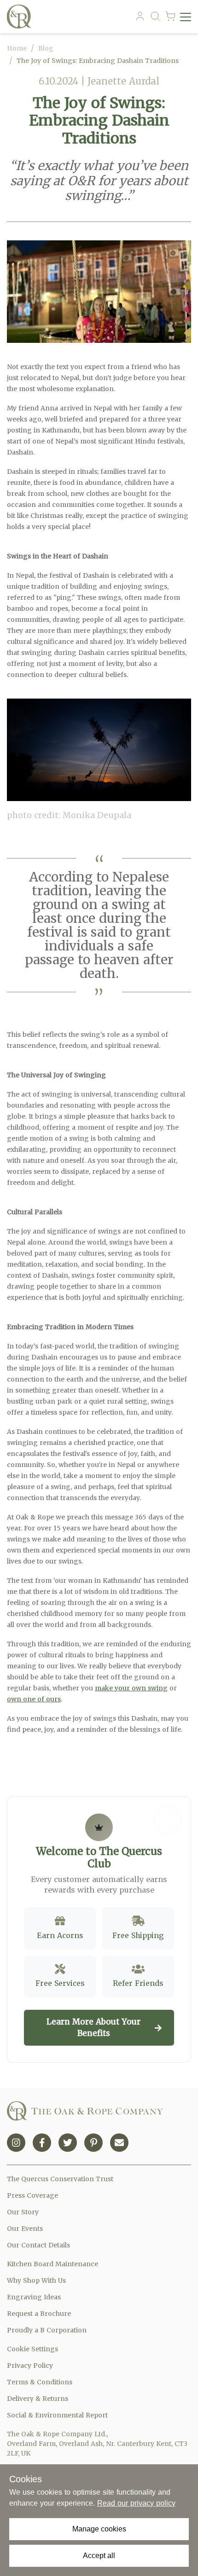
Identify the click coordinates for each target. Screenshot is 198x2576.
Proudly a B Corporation (47, 2330)
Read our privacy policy (136, 2503)
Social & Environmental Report (57, 2415)
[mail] (119, 2143)
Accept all (99, 2556)
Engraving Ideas (34, 2297)
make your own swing (131, 1688)
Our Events (25, 2229)
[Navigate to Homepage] (21, 17)
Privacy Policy (30, 2366)
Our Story (23, 2212)
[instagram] (16, 2143)
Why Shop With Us (36, 2280)
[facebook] (42, 2143)
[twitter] (68, 2143)
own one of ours (34, 1699)
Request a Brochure (39, 2314)
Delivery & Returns (38, 2399)
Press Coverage (32, 2195)
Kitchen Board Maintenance (52, 2264)
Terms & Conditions (40, 2382)
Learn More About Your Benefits (93, 2028)
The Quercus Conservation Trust (60, 2179)
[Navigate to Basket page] (170, 17)
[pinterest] (93, 2143)
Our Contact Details (38, 2245)
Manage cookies (99, 2529)
